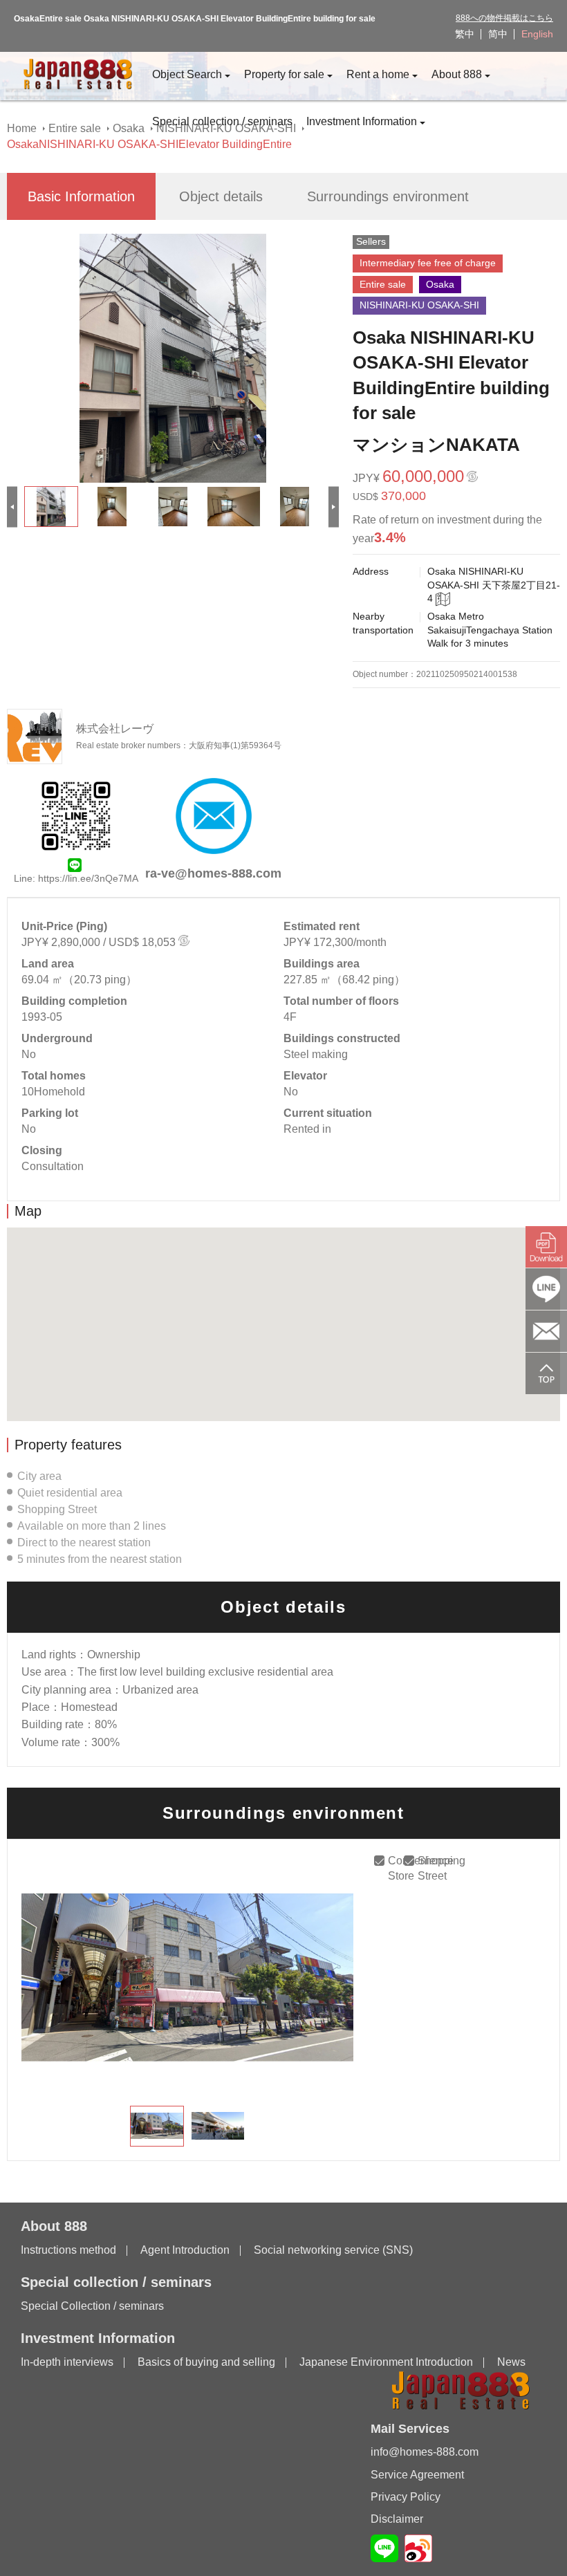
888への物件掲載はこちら (504, 18)
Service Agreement (417, 2475)
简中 (498, 34)
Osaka (129, 128)
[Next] (334, 507)
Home (22, 128)
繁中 (465, 34)
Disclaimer (397, 2519)
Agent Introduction (185, 2250)
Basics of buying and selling (206, 2362)
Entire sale (75, 128)
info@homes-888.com (425, 2452)
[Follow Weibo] (418, 2548)
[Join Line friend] (384, 2548)
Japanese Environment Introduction (386, 2362)
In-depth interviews (67, 2362)
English (537, 34)
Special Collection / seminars (92, 2306)
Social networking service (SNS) (333, 2250)
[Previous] (12, 507)
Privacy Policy (406, 2497)
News (511, 2362)
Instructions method (68, 2250)
